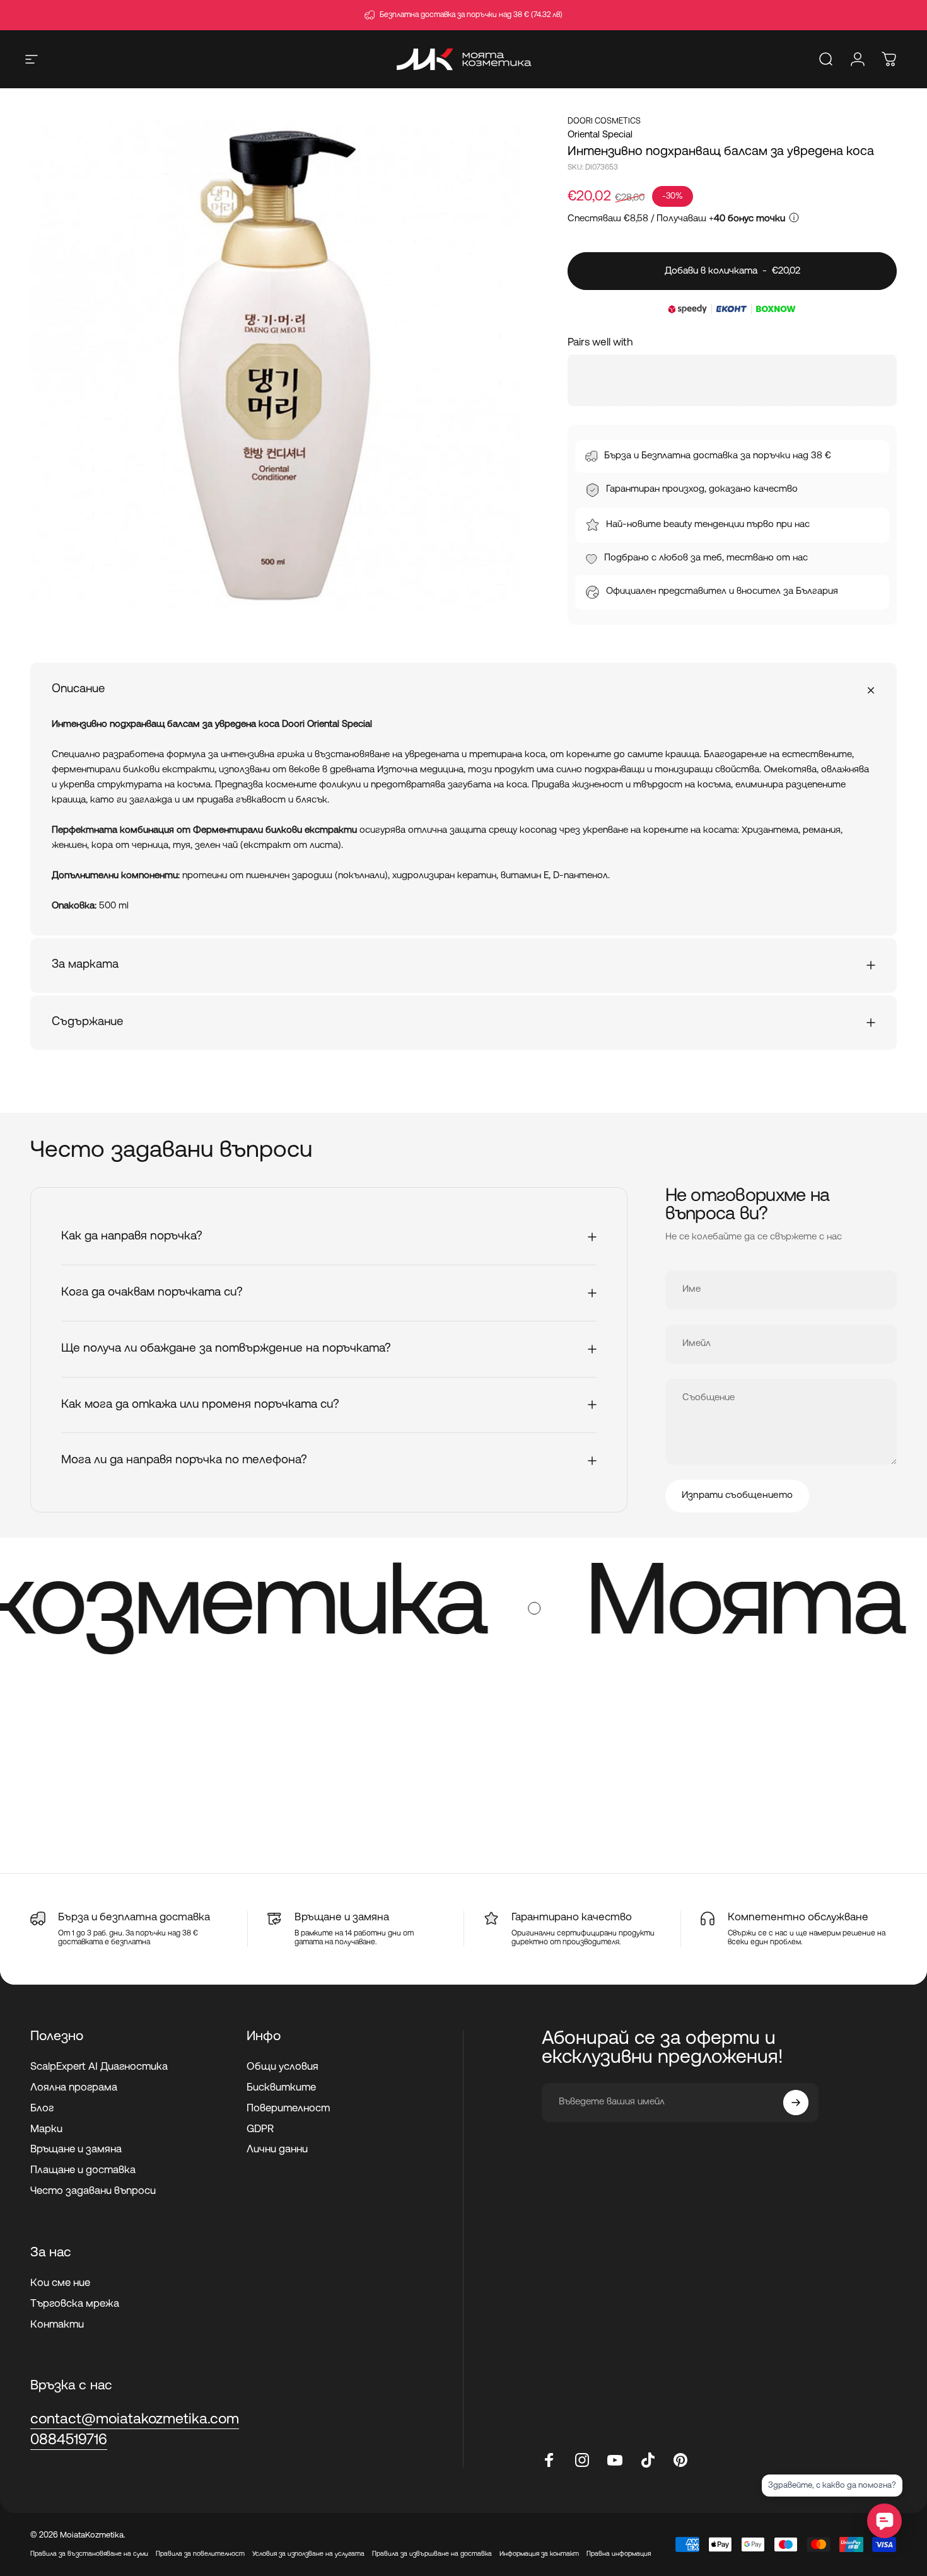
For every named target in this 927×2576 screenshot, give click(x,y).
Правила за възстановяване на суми (89, 2554)
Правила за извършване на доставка (432, 2554)
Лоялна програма (74, 2088)
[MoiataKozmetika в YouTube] (615, 2460)
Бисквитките (281, 2088)
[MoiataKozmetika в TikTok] (648, 2460)
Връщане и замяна (76, 2150)
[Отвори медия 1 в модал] (277, 363)
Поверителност (288, 2109)
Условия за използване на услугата (308, 2554)
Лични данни (277, 2150)
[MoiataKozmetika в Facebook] (549, 2460)
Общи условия (283, 2067)
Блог (42, 2109)
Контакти (57, 2325)
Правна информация (619, 2554)
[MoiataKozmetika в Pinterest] (680, 2460)
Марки (46, 2130)
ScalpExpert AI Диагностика (99, 2067)
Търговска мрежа (75, 2304)
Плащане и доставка (83, 2171)
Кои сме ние (60, 2283)
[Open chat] (884, 2521)
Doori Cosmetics (604, 121)
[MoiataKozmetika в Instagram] (582, 2460)
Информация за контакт (539, 2554)
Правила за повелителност (200, 2554)
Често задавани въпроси (93, 2191)
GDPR (260, 2130)
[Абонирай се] (796, 2103)
